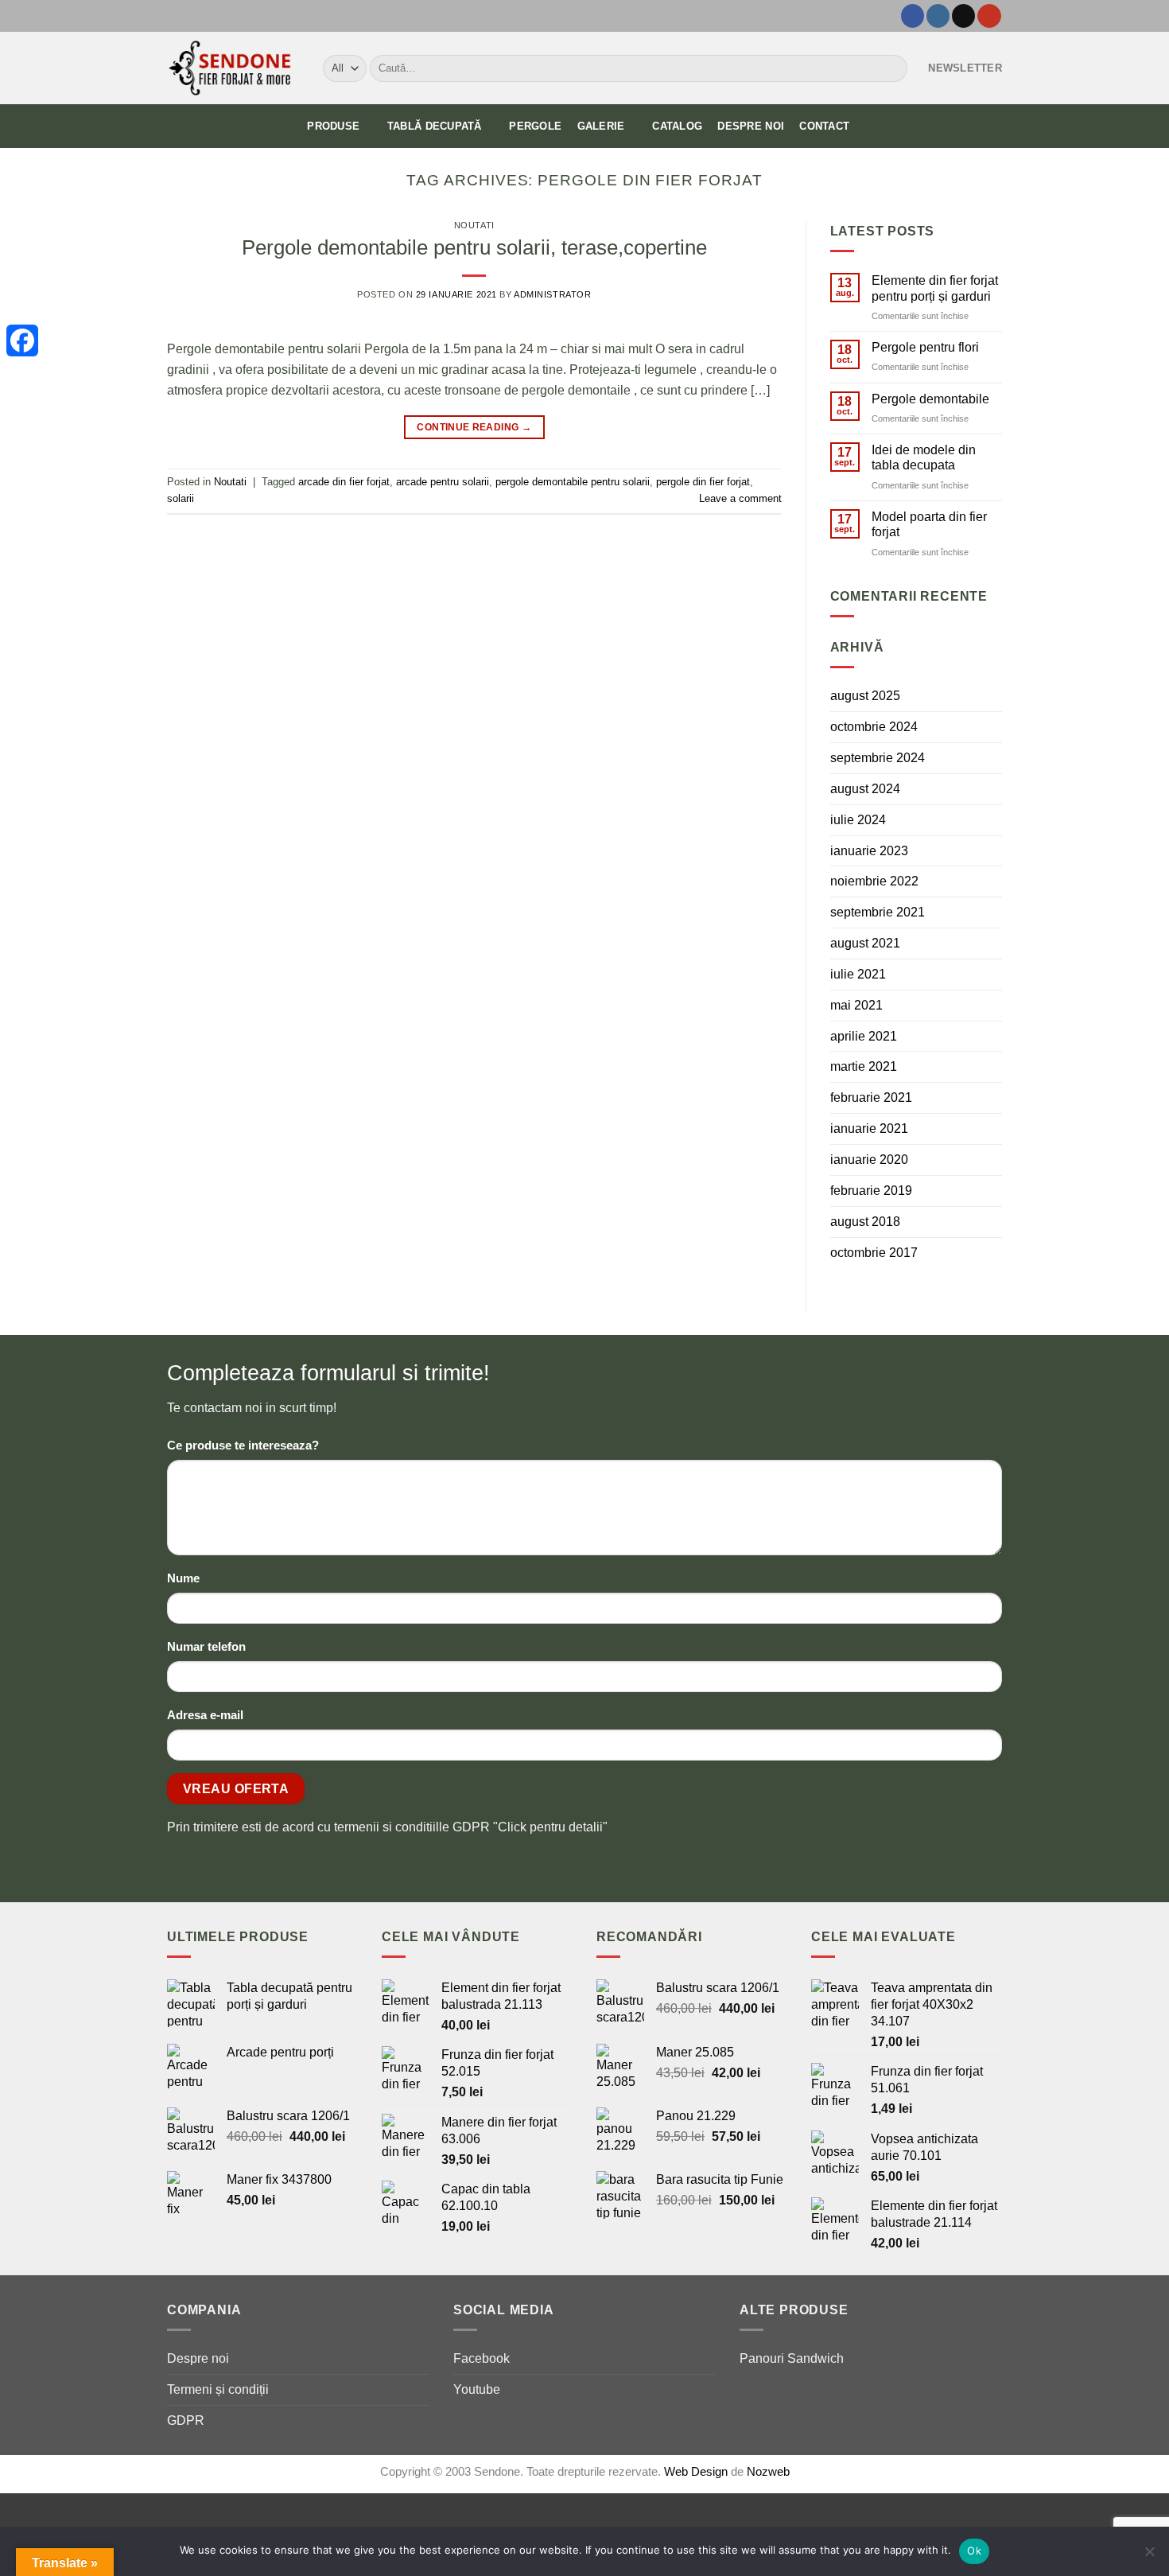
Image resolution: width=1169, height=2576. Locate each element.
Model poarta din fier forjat (929, 524)
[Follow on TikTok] (963, 16)
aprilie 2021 (864, 1036)
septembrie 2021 (878, 912)
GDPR (186, 2420)
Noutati (474, 225)
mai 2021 (856, 1005)
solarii (181, 498)
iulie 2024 (858, 819)
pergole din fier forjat (703, 482)
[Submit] (892, 68)
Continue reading (474, 427)
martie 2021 (864, 1066)
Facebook (482, 2358)
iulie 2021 (858, 974)
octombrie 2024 (874, 726)
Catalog (677, 126)
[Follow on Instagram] (938, 16)
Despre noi (198, 2358)
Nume (183, 1578)
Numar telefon (206, 1647)
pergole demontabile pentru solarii (573, 482)
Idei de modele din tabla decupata (924, 457)
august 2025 (865, 695)
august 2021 (865, 943)
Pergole (535, 126)
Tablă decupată (435, 126)
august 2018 (865, 1221)
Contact (824, 126)
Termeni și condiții (218, 2389)
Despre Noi (751, 126)
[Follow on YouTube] (989, 16)
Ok (974, 2551)
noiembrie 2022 (874, 881)
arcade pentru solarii (443, 482)
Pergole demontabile (930, 399)
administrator (552, 294)
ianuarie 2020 (869, 1159)
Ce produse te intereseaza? (243, 1446)
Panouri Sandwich (792, 2358)
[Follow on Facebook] (913, 16)
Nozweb (768, 2472)
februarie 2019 (871, 1190)
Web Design (697, 2472)
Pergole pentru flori (925, 347)
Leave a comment (740, 498)
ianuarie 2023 (869, 850)
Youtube (477, 2389)
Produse (333, 126)
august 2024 (865, 788)
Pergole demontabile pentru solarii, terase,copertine (474, 247)
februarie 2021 (871, 1097)
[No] (1149, 2556)
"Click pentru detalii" (550, 1827)
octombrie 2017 (874, 1252)
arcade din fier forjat (344, 482)
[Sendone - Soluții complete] (233, 68)
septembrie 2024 (878, 757)
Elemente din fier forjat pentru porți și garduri (935, 288)
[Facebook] (22, 340)
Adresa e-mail (205, 1715)
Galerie (601, 126)
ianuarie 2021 (869, 1128)
